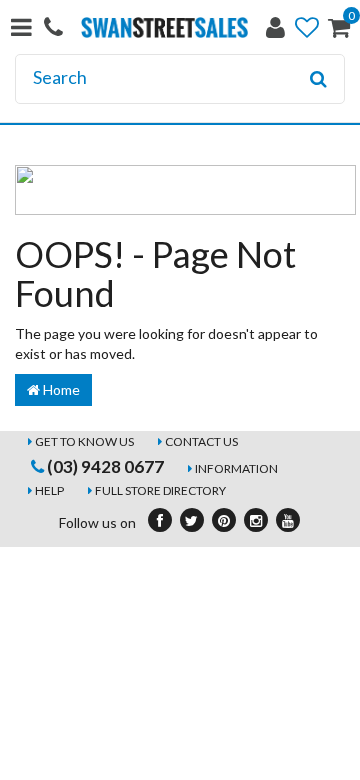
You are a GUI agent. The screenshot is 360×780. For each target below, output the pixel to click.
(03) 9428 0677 (104, 466)
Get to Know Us (84, 441)
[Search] (318, 79)
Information (236, 468)
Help (49, 490)
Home (60, 389)
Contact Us (201, 441)
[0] (339, 31)
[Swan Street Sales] (164, 25)
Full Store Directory (160, 490)
